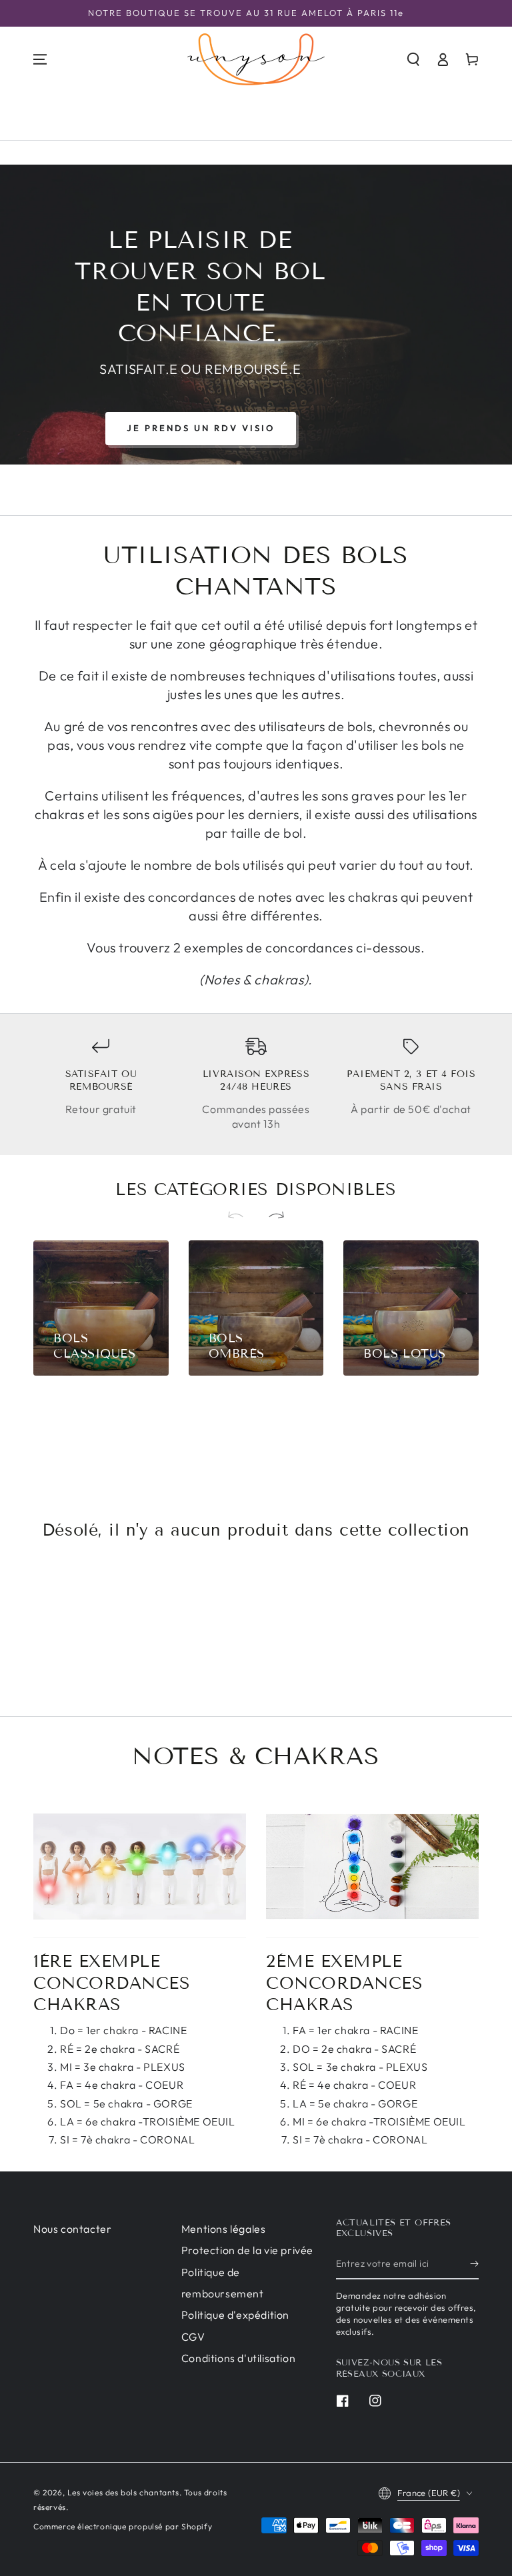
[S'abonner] (474, 2264)
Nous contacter (72, 2229)
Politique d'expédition (235, 2315)
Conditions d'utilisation (238, 2358)
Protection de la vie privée (247, 2250)
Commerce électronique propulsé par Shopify (123, 2526)
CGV (193, 2337)
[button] (413, 59)
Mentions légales (224, 2229)
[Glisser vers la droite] (271, 1216)
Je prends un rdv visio (201, 428)
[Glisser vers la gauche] (241, 1216)
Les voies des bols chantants (123, 2492)
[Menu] (40, 59)
